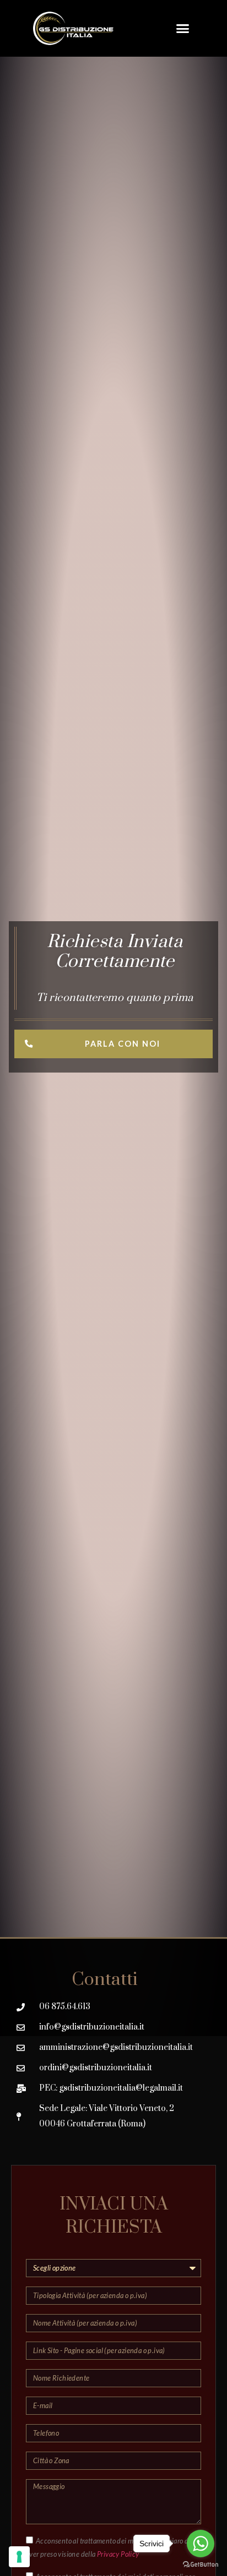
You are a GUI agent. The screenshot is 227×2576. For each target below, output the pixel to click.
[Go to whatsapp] (201, 2544)
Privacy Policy (118, 2554)
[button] (183, 29)
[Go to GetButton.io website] (201, 2565)
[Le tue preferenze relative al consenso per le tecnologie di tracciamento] (19, 2557)
